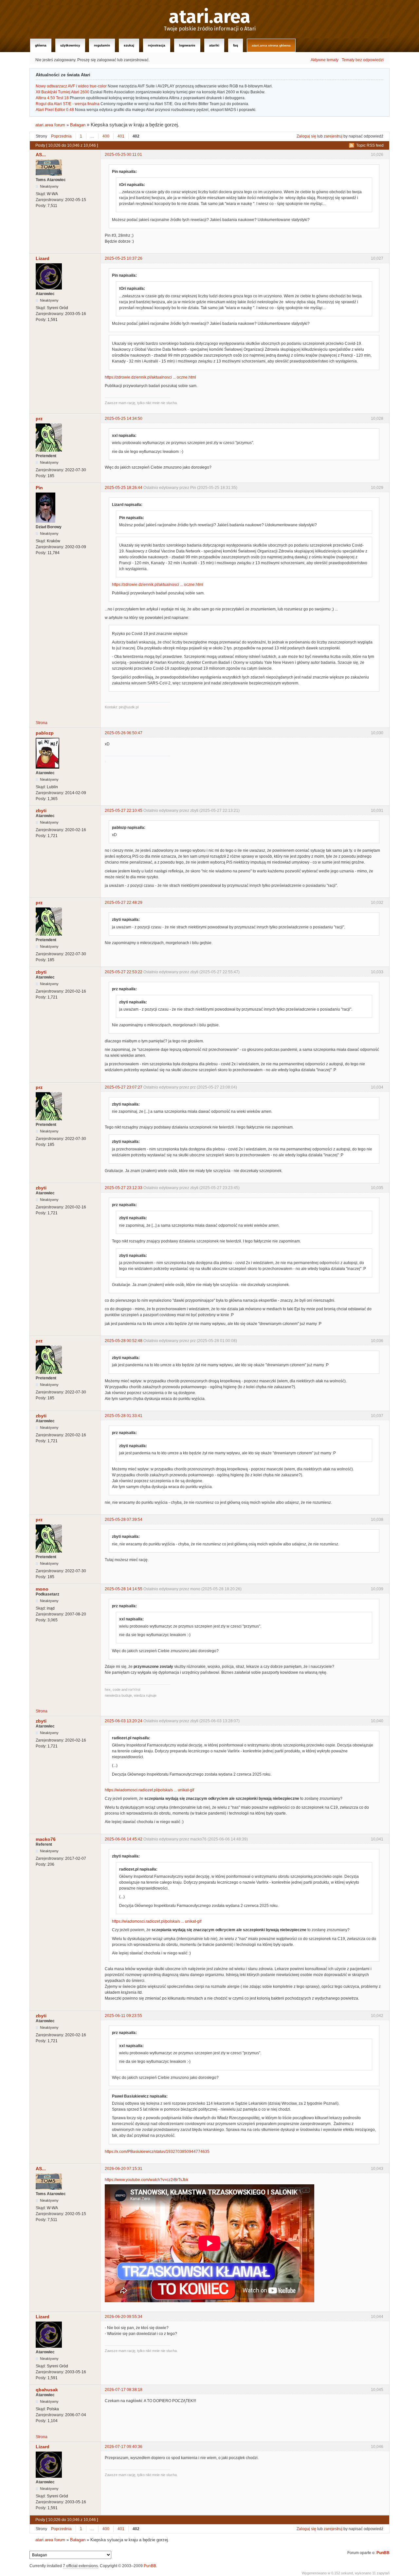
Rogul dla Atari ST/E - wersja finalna (68, 104)
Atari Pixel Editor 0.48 (55, 110)
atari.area (210, 17)
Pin (39, 488)
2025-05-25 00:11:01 (123, 155)
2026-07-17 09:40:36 (124, 2447)
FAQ (236, 45)
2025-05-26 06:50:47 (124, 733)
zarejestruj (333, 136)
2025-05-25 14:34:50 (124, 419)
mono (42, 1589)
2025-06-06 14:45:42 (124, 1839)
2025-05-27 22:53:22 (124, 972)
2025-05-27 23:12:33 (124, 1188)
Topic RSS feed (370, 145)
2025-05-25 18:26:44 (124, 488)
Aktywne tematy (325, 60)
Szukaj (129, 45)
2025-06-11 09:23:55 (123, 2016)
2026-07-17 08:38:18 (124, 2390)
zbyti (41, 811)
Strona (42, 723)
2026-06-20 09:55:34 (124, 2317)
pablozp (45, 733)
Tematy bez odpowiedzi (363, 60)
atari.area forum (50, 125)
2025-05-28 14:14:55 (124, 1589)
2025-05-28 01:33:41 (124, 1416)
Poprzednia (61, 136)
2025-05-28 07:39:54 (124, 1520)
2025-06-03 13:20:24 (124, 1721)
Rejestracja (157, 45)
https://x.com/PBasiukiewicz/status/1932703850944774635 (157, 2152)
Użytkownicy (70, 45)
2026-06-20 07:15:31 (124, 2169)
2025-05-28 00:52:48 (124, 1341)
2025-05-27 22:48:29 (124, 903)
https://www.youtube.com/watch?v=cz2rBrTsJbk (146, 2180)
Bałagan (78, 125)
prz (39, 419)
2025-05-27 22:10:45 (124, 811)
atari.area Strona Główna (271, 45)
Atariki (214, 45)
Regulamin (102, 45)
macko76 (46, 1839)
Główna (41, 45)
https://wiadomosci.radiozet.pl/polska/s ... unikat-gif (149, 1790)
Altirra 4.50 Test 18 (52, 98)
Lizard (43, 258)
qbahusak (47, 2390)
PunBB (383, 2553)
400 (106, 136)
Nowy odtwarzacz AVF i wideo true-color (71, 86)
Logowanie (187, 45)
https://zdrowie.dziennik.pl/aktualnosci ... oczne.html (150, 377)
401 (121, 136)
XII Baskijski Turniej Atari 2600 (63, 92)
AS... (41, 155)
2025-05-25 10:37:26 (124, 258)
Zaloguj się (306, 136)
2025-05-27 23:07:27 (124, 1087)
